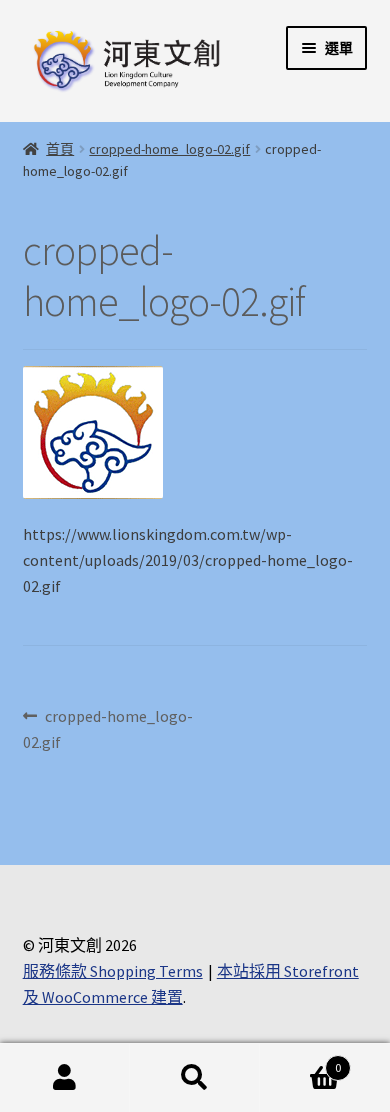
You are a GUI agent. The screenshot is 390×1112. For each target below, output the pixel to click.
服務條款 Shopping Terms (113, 971)
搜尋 (195, 1078)
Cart (300, 1060)
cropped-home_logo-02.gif (169, 149)
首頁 (60, 149)
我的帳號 (65, 1078)
